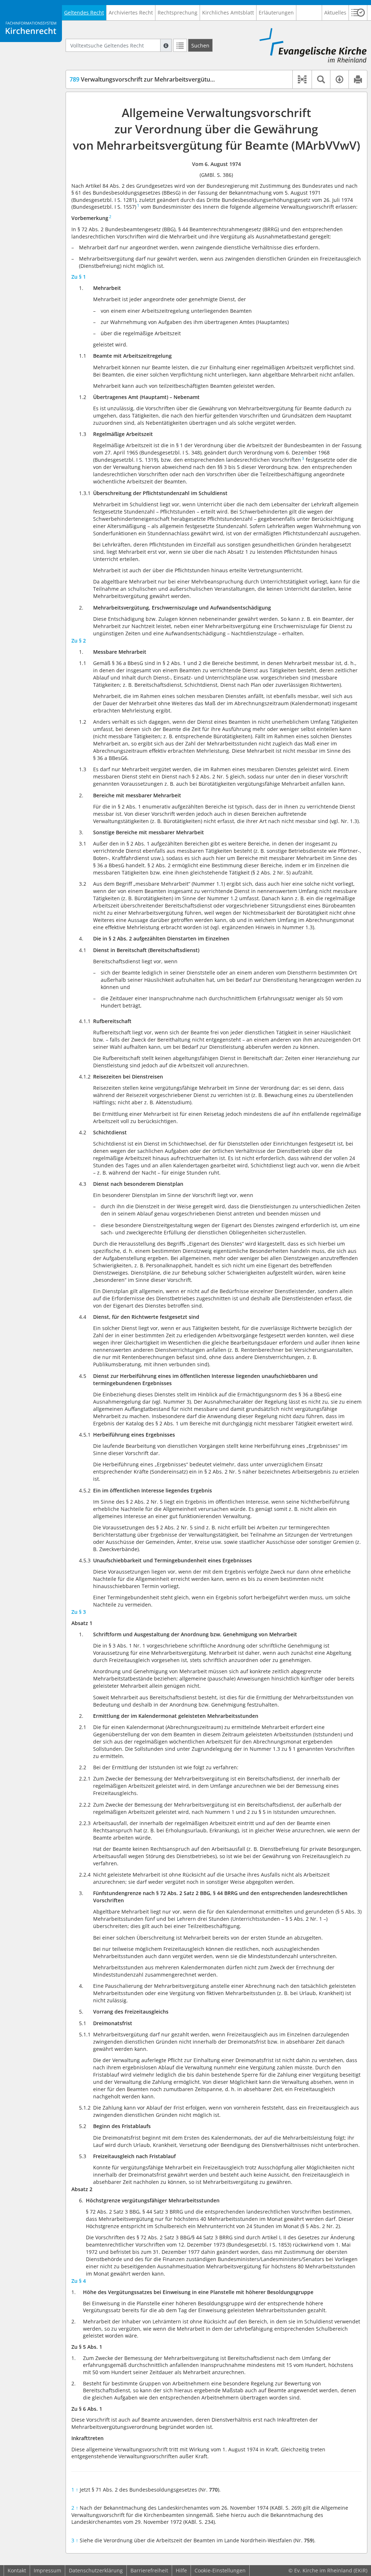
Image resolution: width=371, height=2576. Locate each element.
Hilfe (181, 2570)
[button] (358, 13)
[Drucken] (358, 79)
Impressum (47, 2570)
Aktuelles (335, 13)
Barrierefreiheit (149, 2570)
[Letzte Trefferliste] (180, 45)
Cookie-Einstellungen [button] (220, 2570)
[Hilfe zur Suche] (166, 45)
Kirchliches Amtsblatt (228, 13)
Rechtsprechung (178, 13)
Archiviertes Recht (131, 13)
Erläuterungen (276, 13)
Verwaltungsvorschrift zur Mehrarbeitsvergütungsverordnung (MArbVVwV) (179, 79)
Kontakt (17, 2570)
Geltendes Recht (84, 13)
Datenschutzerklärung (96, 2570)
